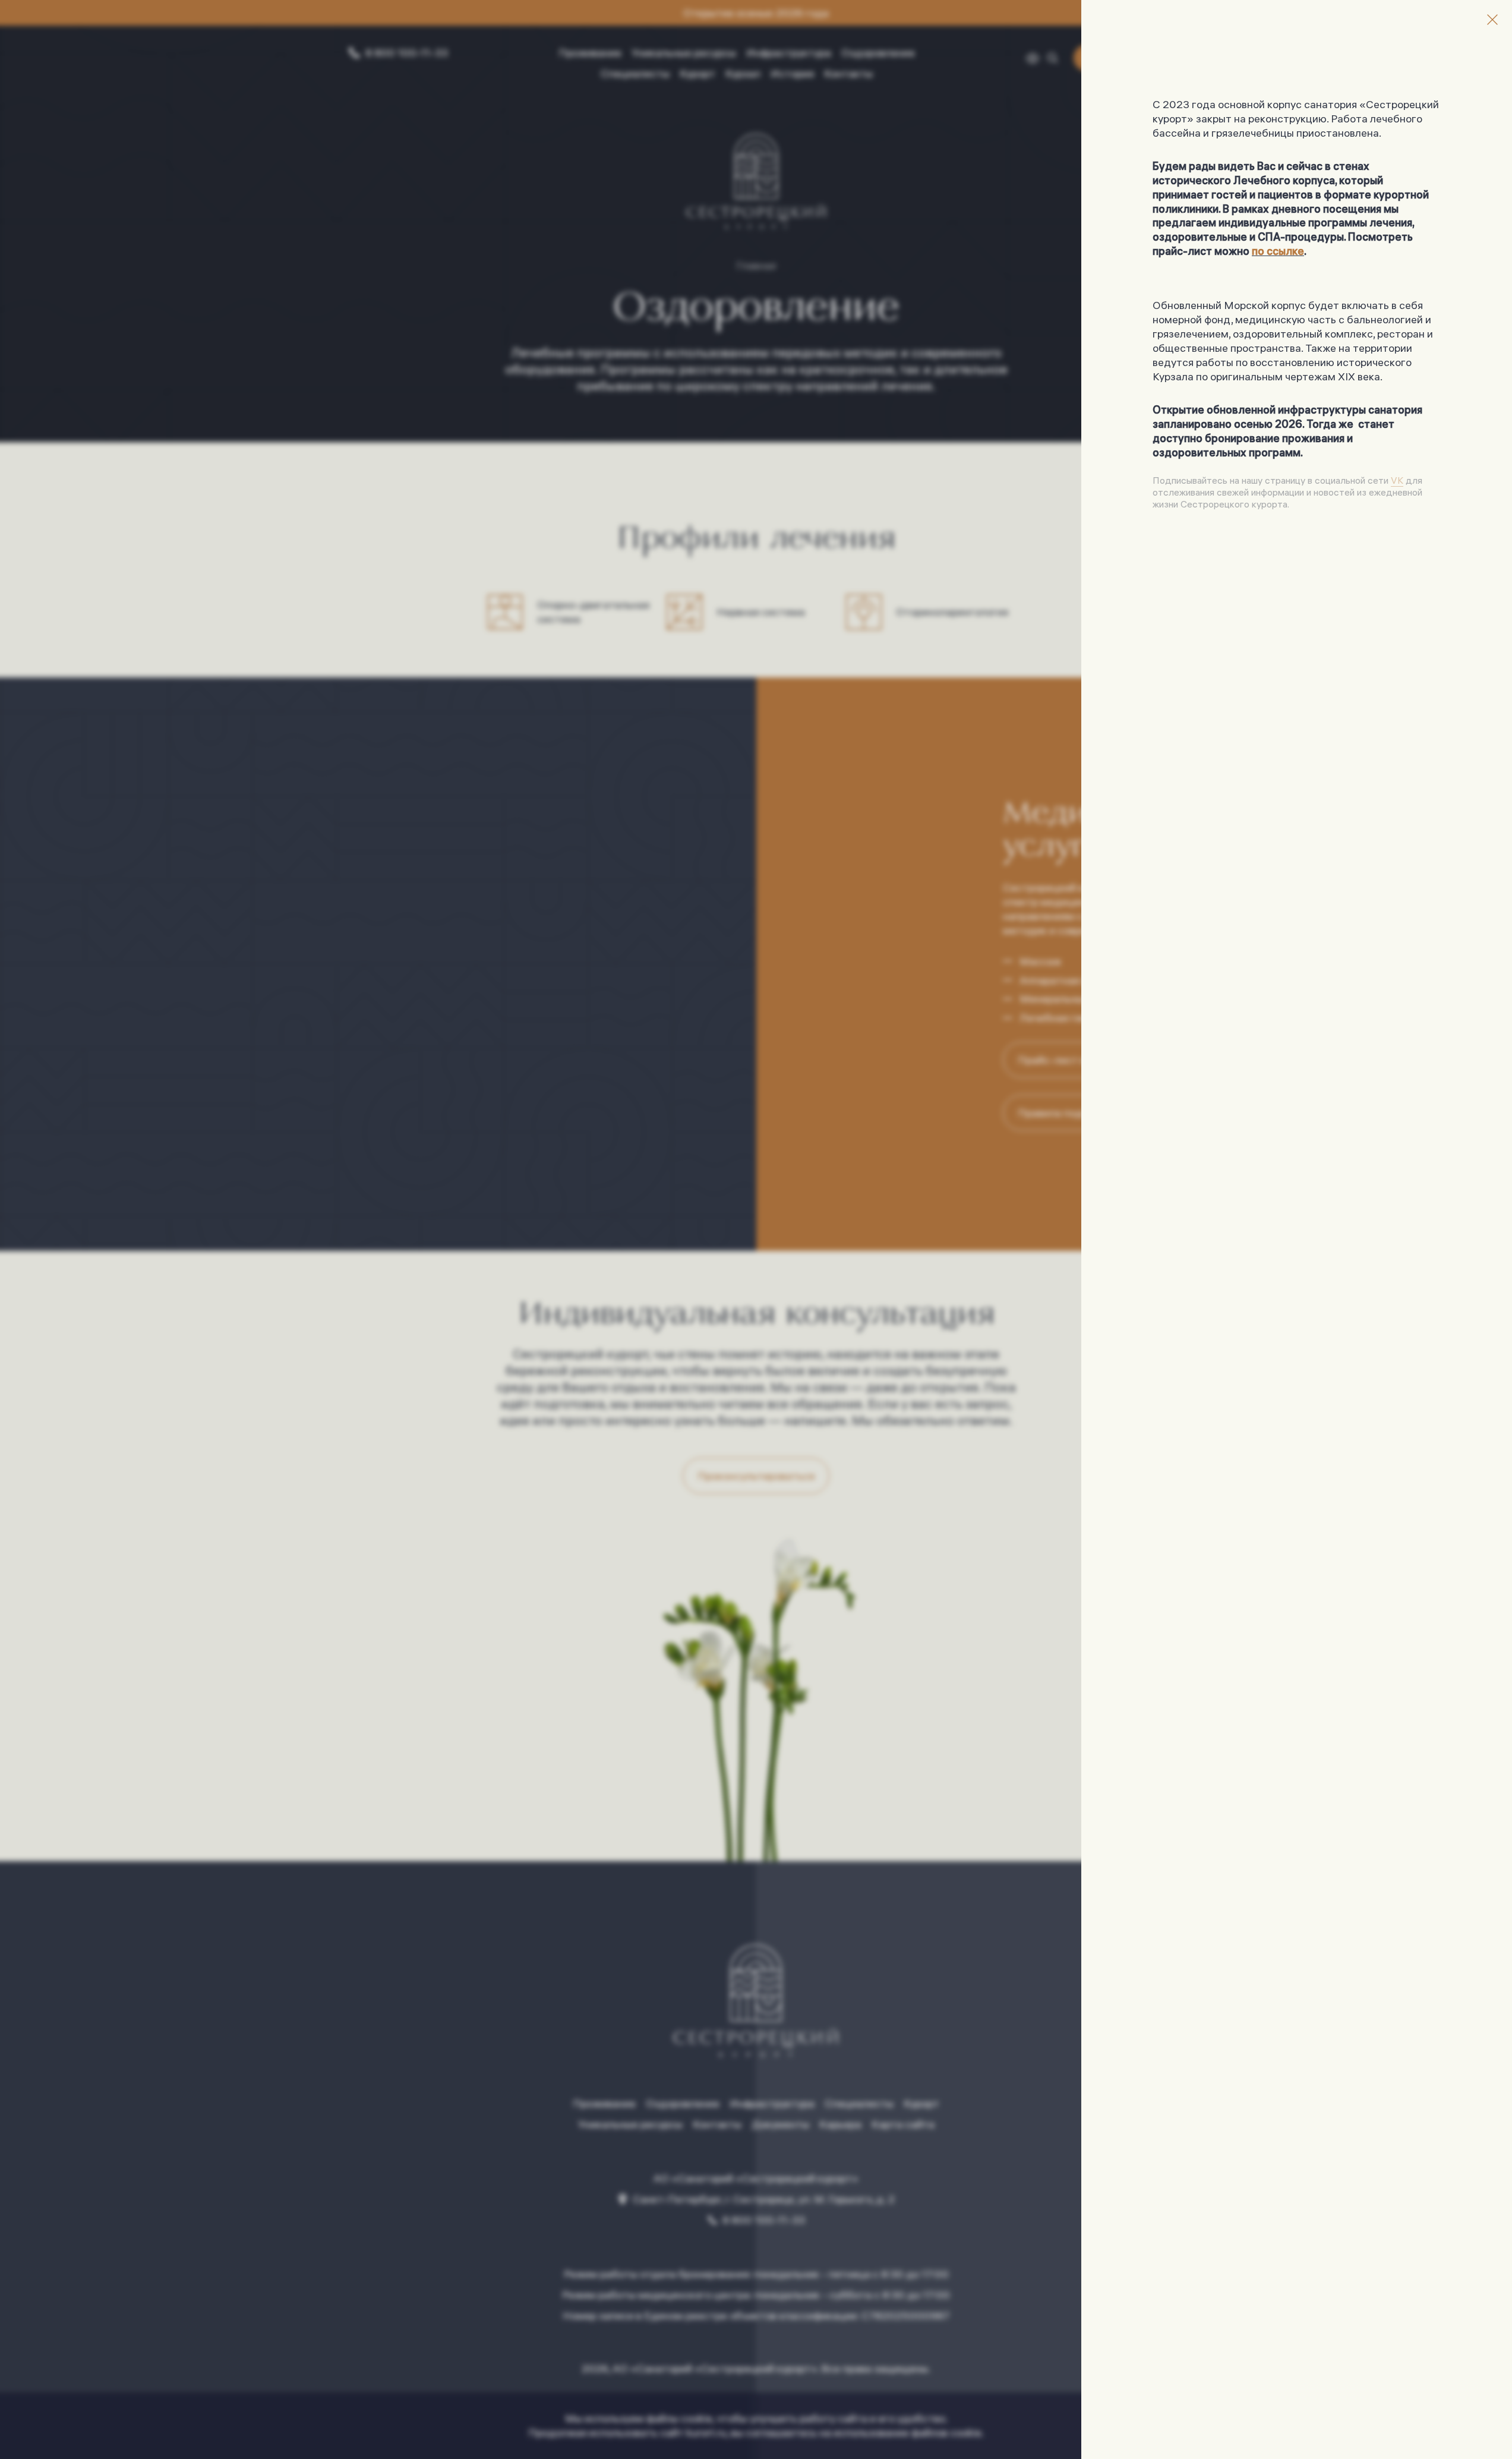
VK (1397, 480)
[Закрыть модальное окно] (1492, 20)
